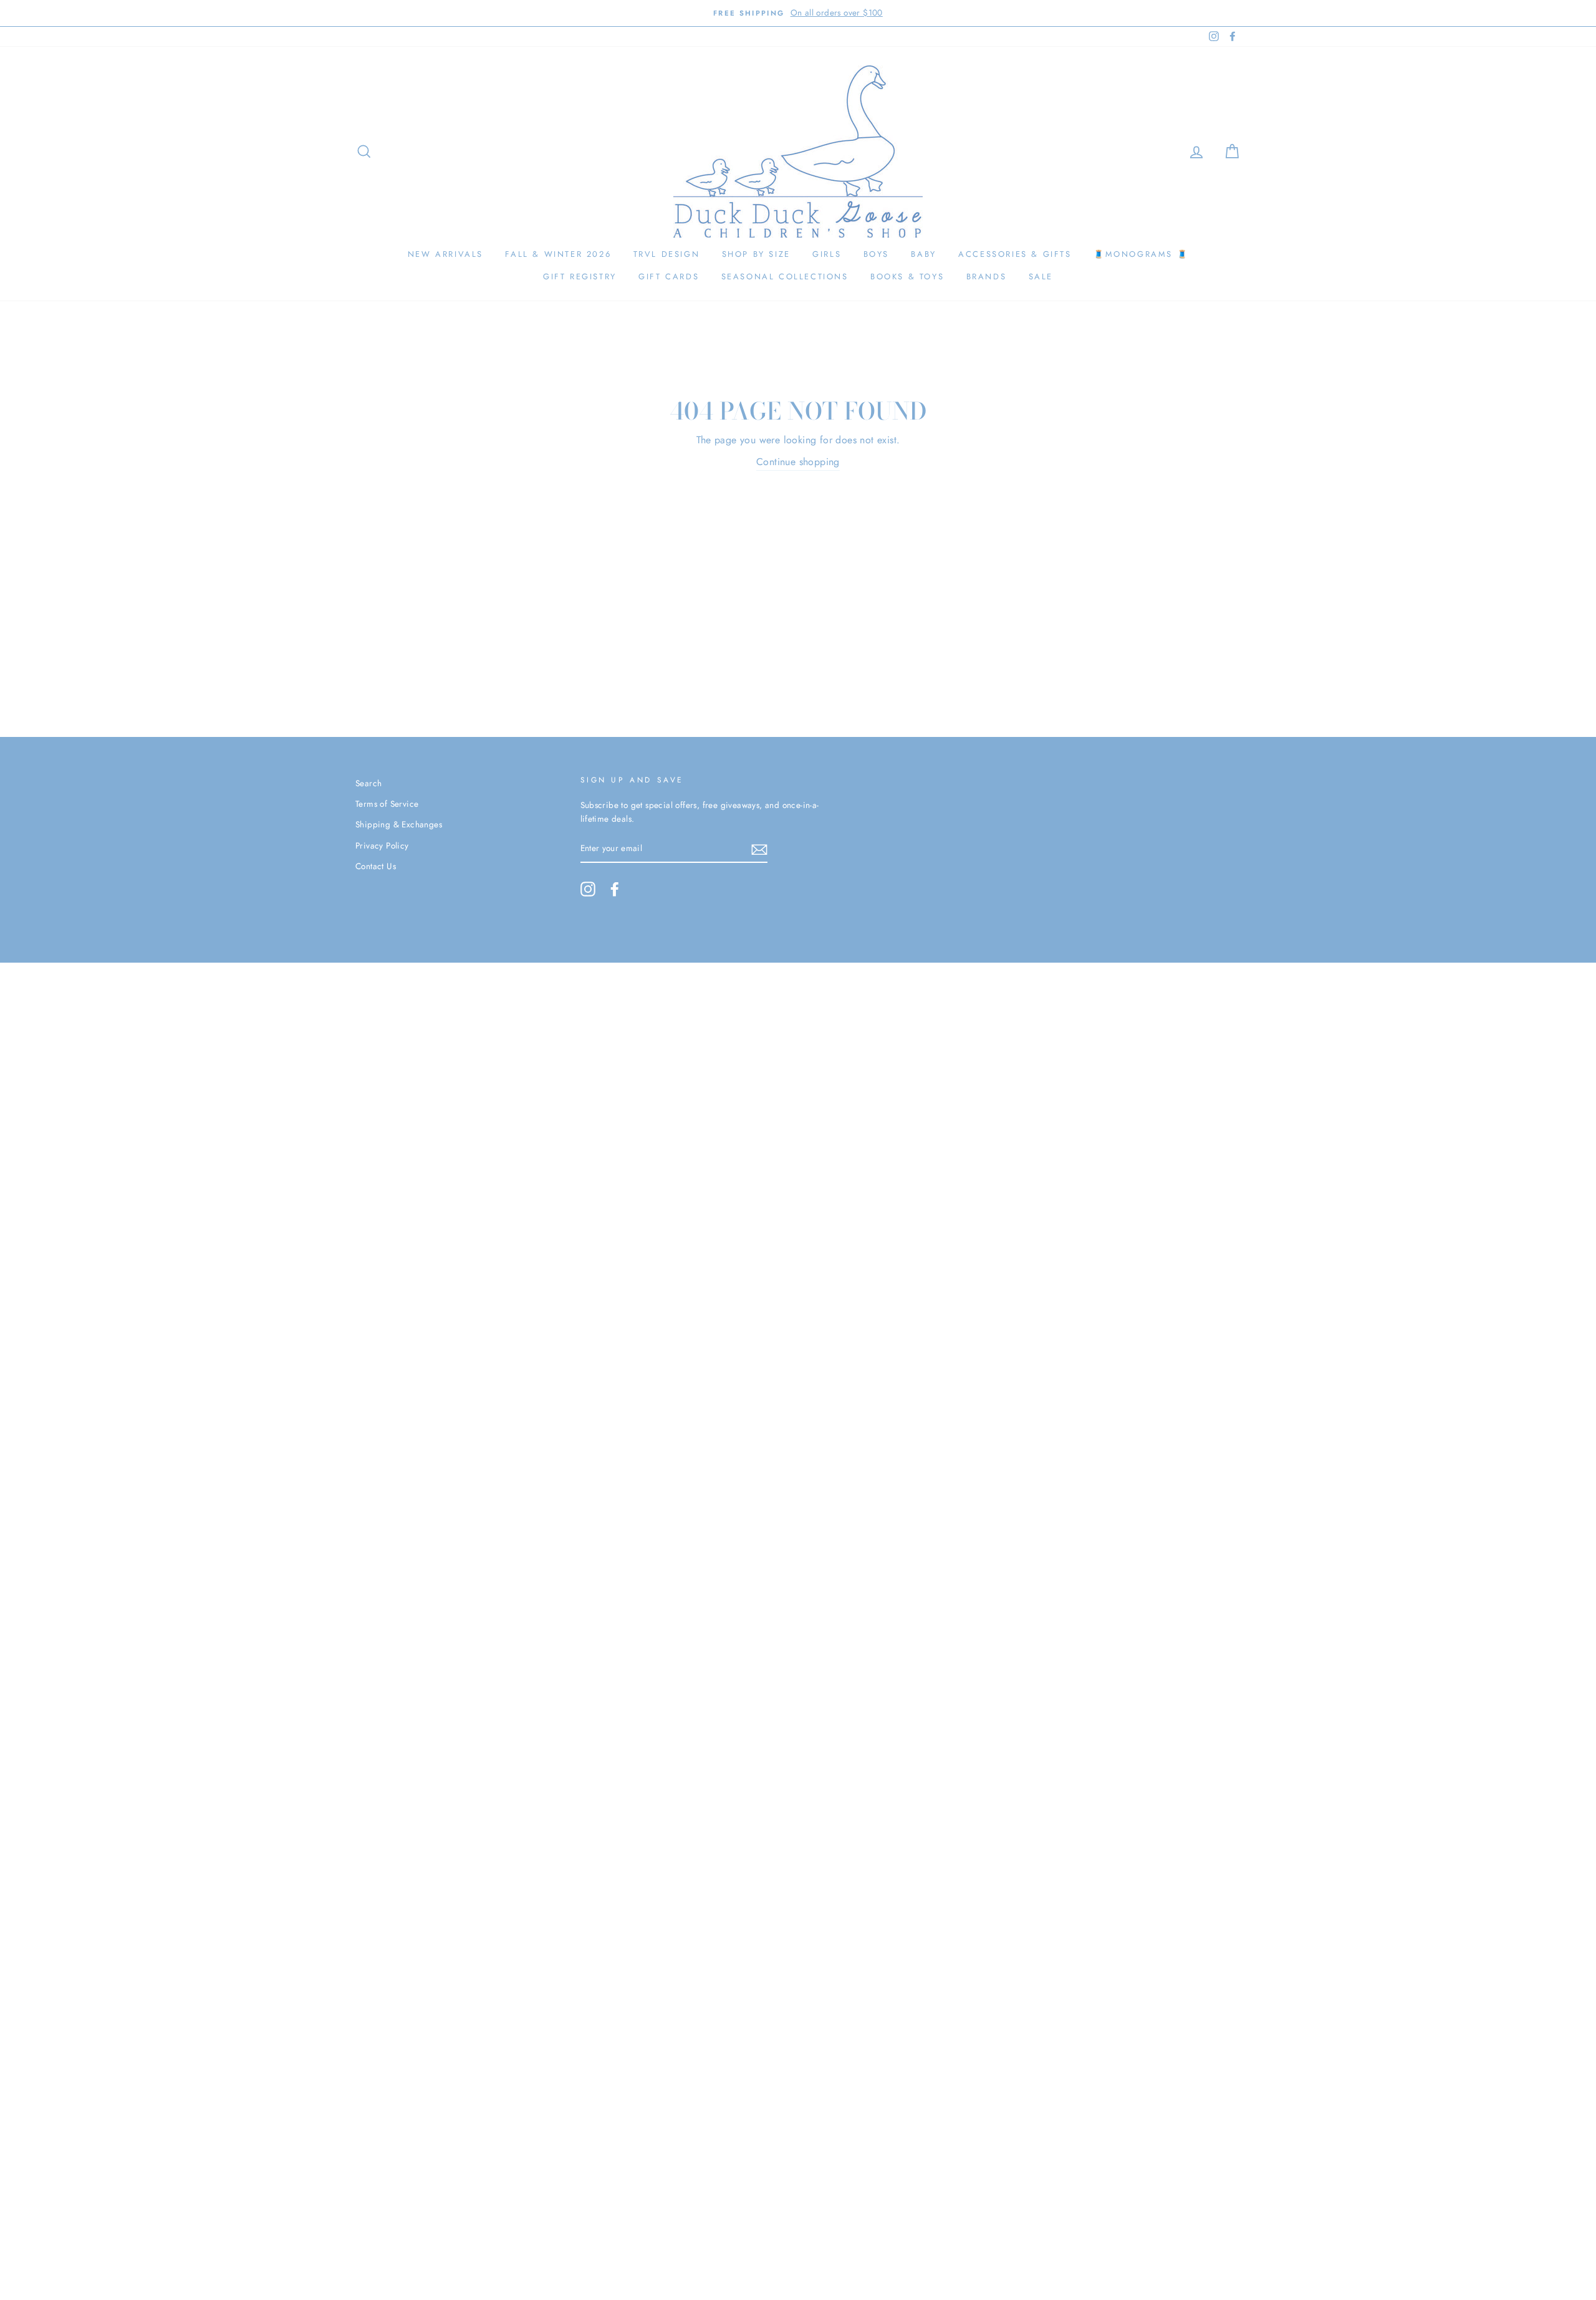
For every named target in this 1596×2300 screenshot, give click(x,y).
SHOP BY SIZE (756, 254)
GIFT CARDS (669, 277)
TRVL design (667, 254)
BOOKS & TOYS (907, 277)
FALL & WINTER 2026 (558, 254)
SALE (1041, 277)
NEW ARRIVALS (445, 254)
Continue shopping (798, 462)
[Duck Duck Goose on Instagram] (588, 889)
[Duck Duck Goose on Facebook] (615, 889)
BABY (923, 254)
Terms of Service (387, 804)
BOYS (876, 254)
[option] (798, 13)
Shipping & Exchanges (399, 824)
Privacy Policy (382, 845)
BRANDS (987, 277)
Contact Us (376, 866)
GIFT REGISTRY (580, 277)
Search (368, 783)
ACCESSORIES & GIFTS (1015, 254)
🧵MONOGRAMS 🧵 (1141, 254)
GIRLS (827, 254)
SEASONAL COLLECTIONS (785, 277)
